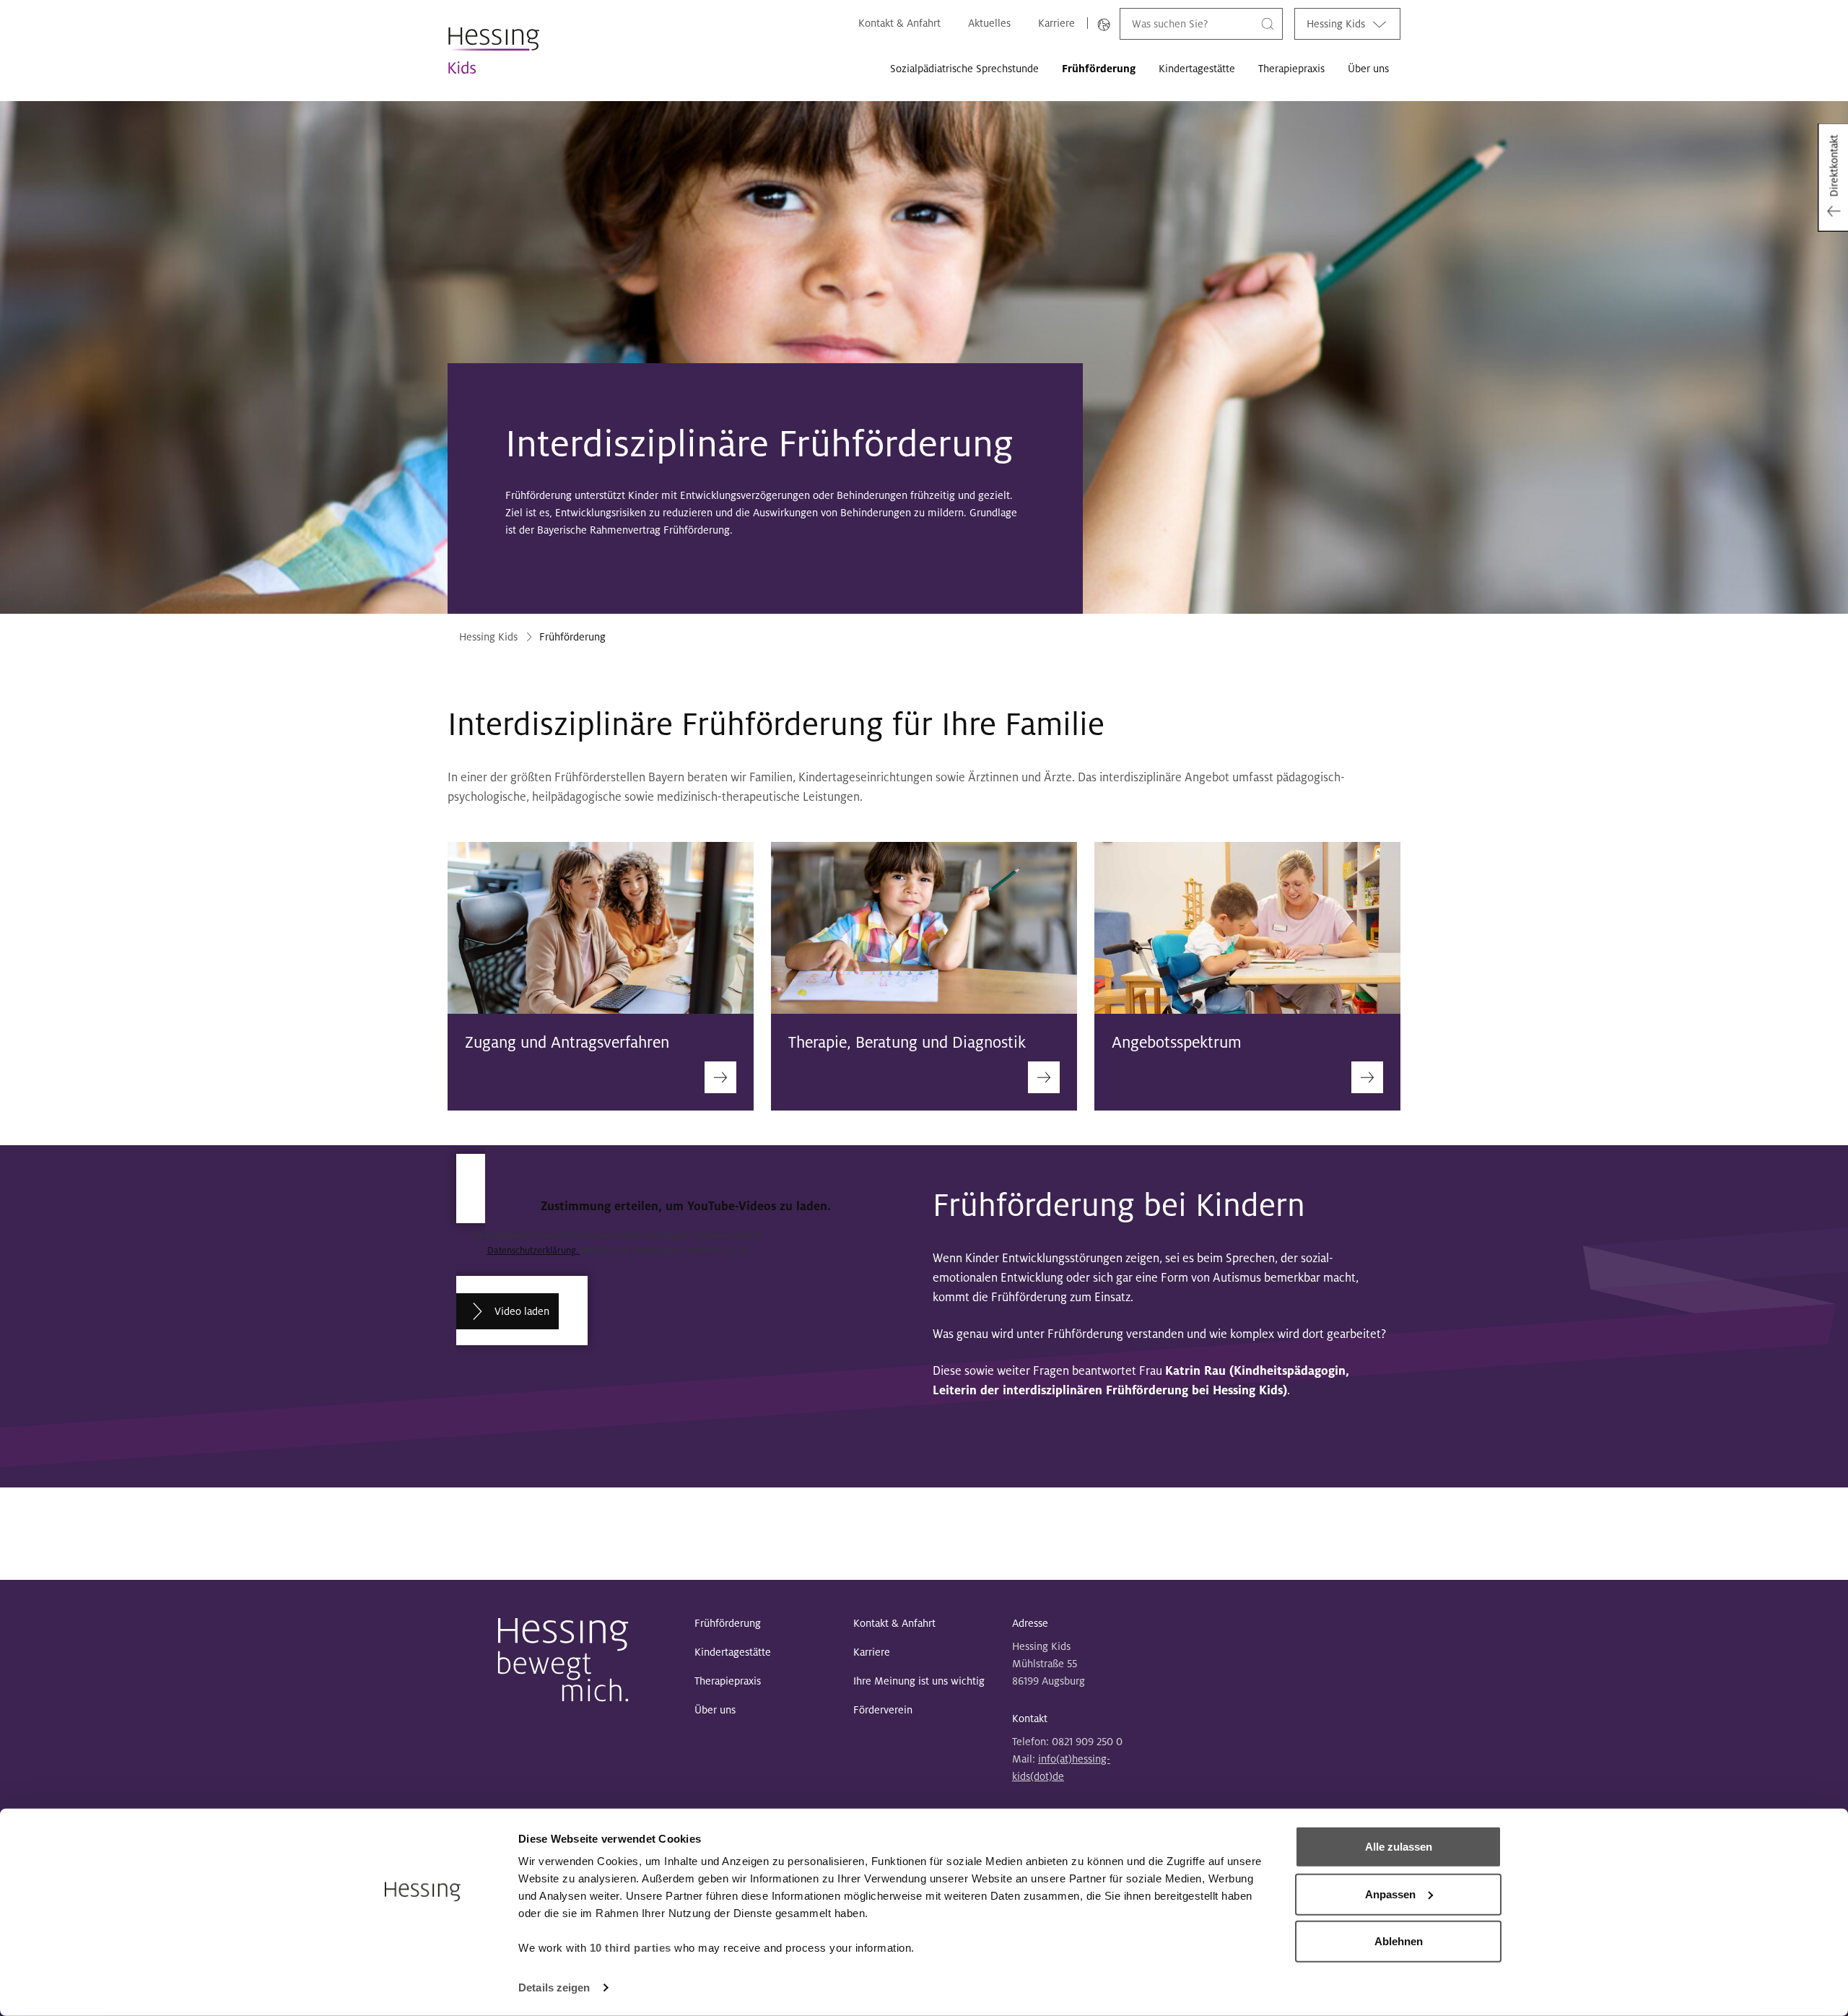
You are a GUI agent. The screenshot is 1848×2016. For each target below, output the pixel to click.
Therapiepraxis (1291, 69)
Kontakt (1030, 1719)
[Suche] (1268, 23)
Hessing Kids (1336, 24)
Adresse (1030, 1623)
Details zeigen (554, 1987)
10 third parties (631, 1948)
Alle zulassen (1399, 1847)
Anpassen (1390, 1894)
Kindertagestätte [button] (1197, 69)
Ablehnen (1399, 1941)
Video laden (522, 1311)
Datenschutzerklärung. (534, 1251)
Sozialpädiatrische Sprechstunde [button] (964, 69)
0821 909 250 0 (1087, 1742)
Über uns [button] (1368, 69)
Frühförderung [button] (1099, 69)
